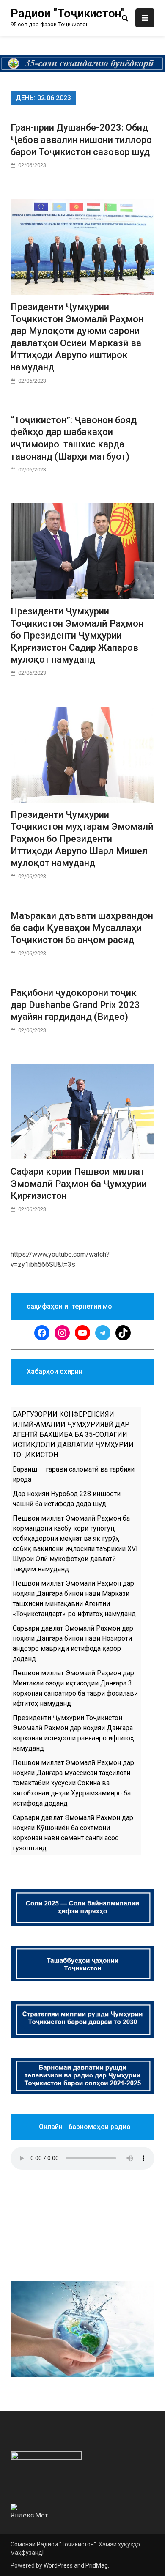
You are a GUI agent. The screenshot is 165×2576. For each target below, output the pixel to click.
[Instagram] (62, 1333)
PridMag (97, 2565)
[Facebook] (42, 1333)
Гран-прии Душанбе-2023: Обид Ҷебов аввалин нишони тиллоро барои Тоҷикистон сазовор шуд (81, 140)
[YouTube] (82, 1333)
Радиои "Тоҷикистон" (68, 14)
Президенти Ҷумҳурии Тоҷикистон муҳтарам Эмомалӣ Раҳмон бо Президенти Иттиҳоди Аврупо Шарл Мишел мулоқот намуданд (82, 839)
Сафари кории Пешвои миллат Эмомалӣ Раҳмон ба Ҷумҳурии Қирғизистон (79, 1184)
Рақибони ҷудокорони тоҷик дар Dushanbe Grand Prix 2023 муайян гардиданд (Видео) (75, 1005)
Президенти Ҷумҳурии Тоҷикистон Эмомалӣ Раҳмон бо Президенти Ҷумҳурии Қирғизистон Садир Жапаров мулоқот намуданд (77, 635)
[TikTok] (123, 1333)
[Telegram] (103, 1333)
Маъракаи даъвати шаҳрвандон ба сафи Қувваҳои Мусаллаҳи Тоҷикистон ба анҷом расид (82, 928)
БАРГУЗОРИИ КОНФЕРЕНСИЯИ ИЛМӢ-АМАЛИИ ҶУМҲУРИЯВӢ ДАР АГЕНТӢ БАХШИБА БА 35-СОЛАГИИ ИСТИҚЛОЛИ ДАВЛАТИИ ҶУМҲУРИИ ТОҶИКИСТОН (73, 1435)
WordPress (58, 2565)
